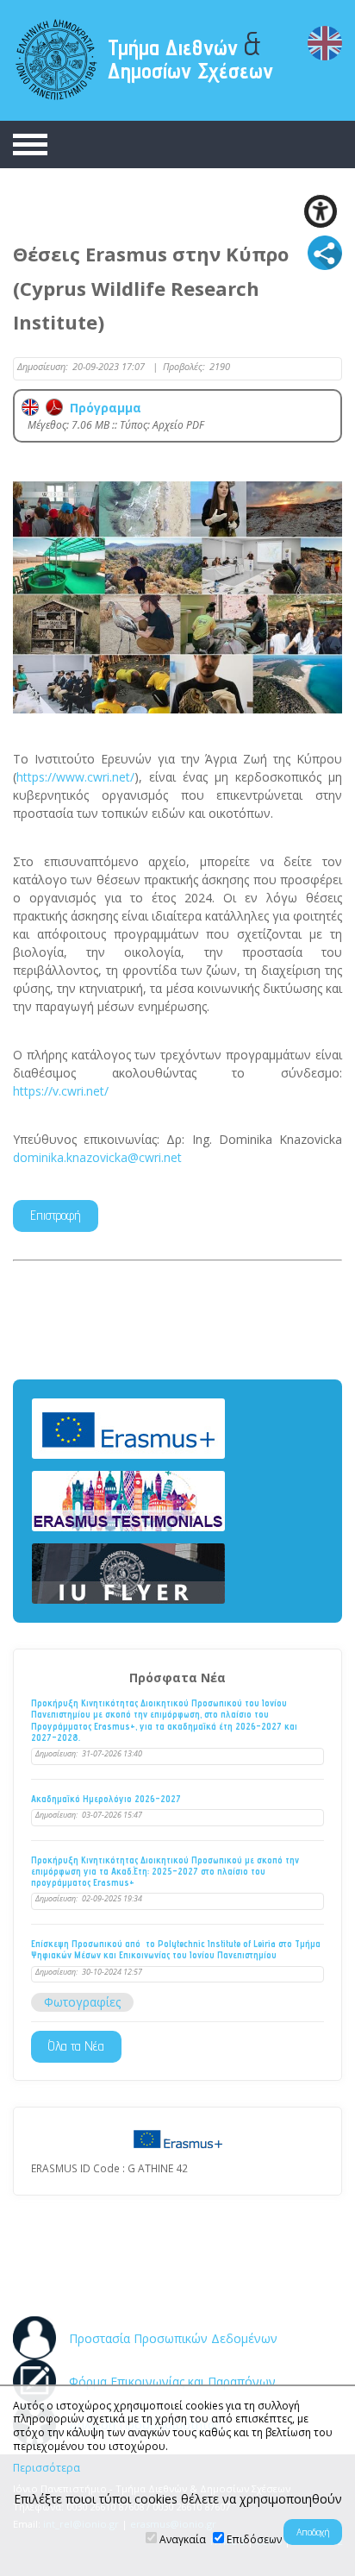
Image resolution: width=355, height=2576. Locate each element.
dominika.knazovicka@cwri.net (97, 1157)
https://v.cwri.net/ (61, 1091)
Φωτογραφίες (82, 2002)
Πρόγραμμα (102, 408)
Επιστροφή (56, 1215)
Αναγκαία (183, 2539)
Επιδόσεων (254, 2539)
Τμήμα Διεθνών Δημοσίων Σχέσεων (190, 54)
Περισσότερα (47, 2468)
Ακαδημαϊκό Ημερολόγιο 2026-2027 (106, 1799)
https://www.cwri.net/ (75, 777)
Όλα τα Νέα (76, 2046)
